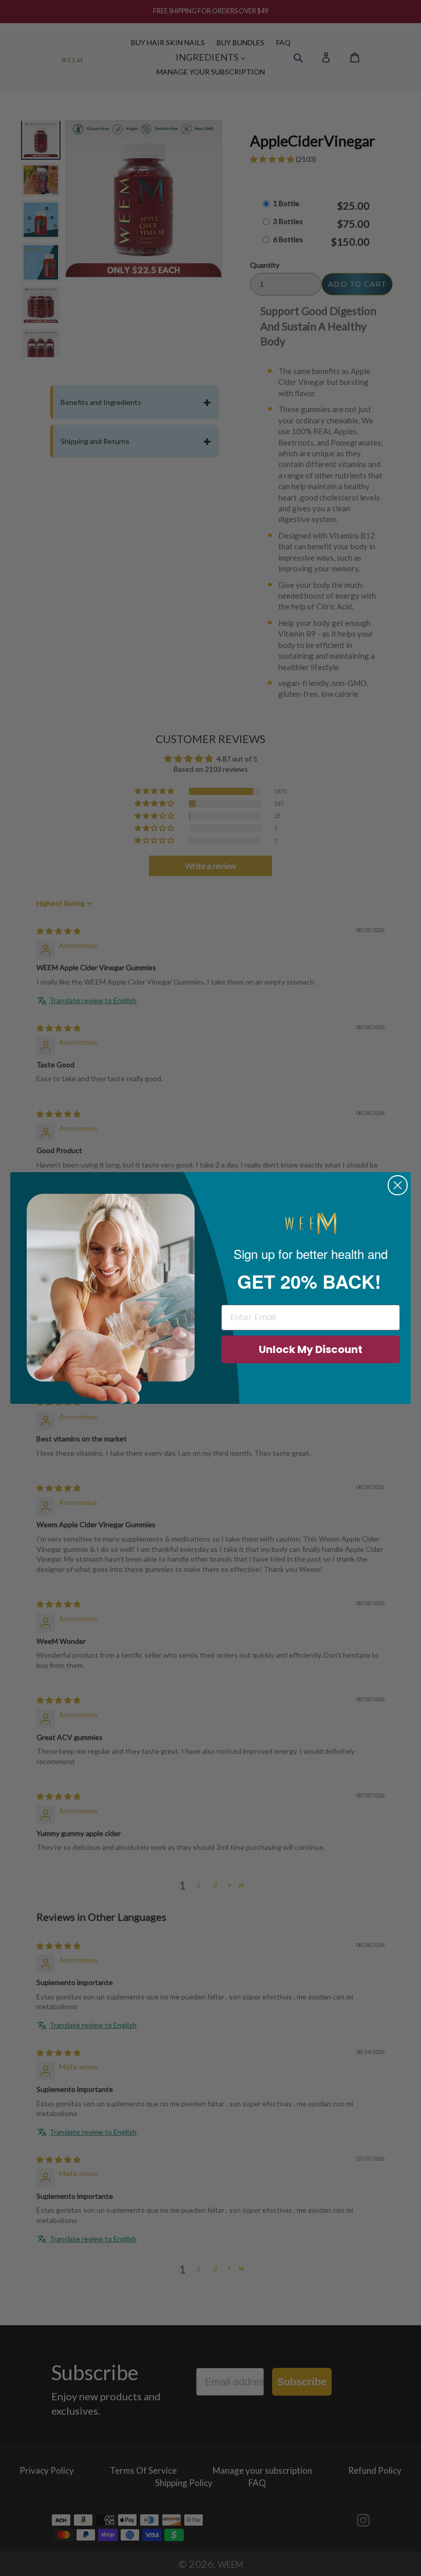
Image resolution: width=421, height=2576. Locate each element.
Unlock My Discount (311, 1349)
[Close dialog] (398, 1185)
